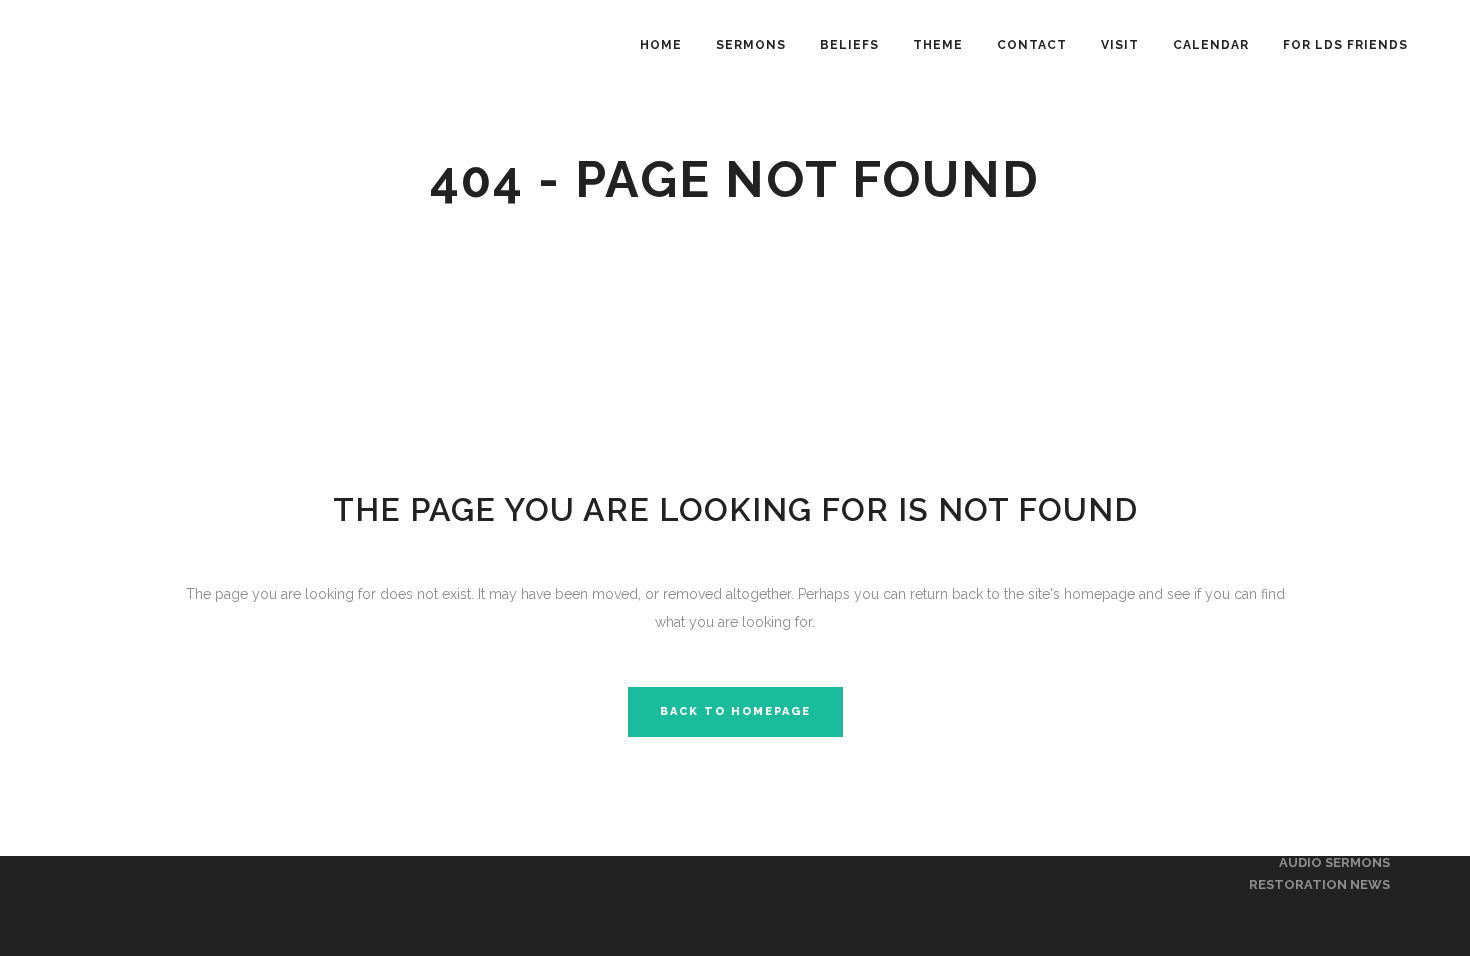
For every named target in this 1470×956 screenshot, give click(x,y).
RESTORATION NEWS (1319, 884)
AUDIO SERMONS (1334, 862)
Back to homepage (735, 711)
